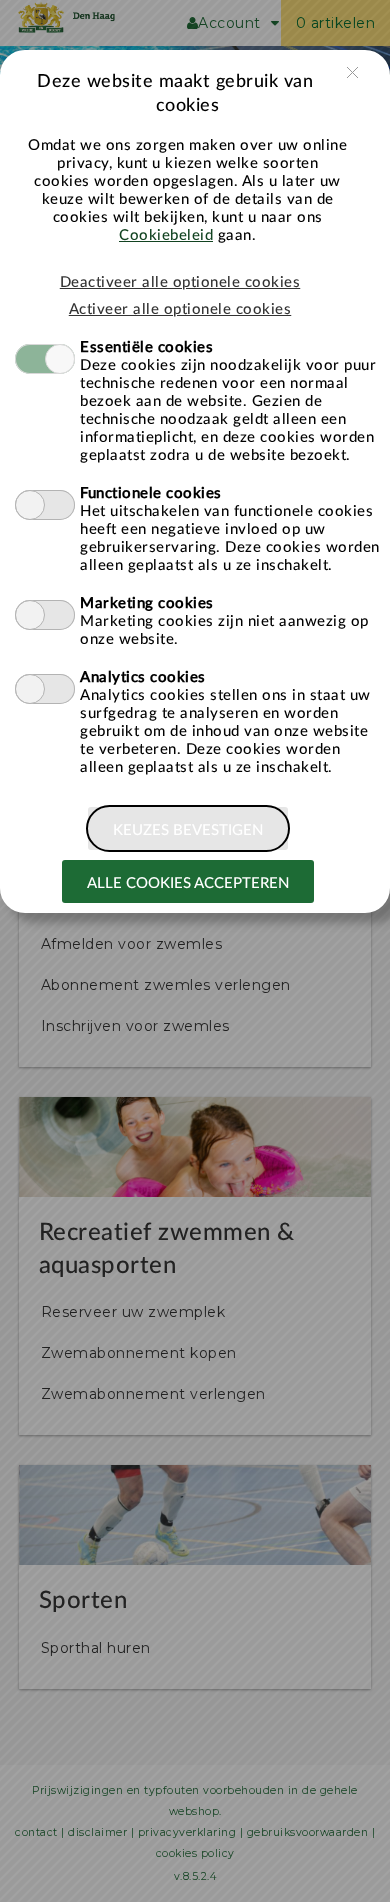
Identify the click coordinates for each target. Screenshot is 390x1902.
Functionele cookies (151, 493)
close (352, 72)
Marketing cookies (147, 603)
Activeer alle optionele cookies (180, 309)
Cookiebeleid (166, 235)
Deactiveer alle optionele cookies (180, 282)
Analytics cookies (143, 677)
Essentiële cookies (146, 347)
